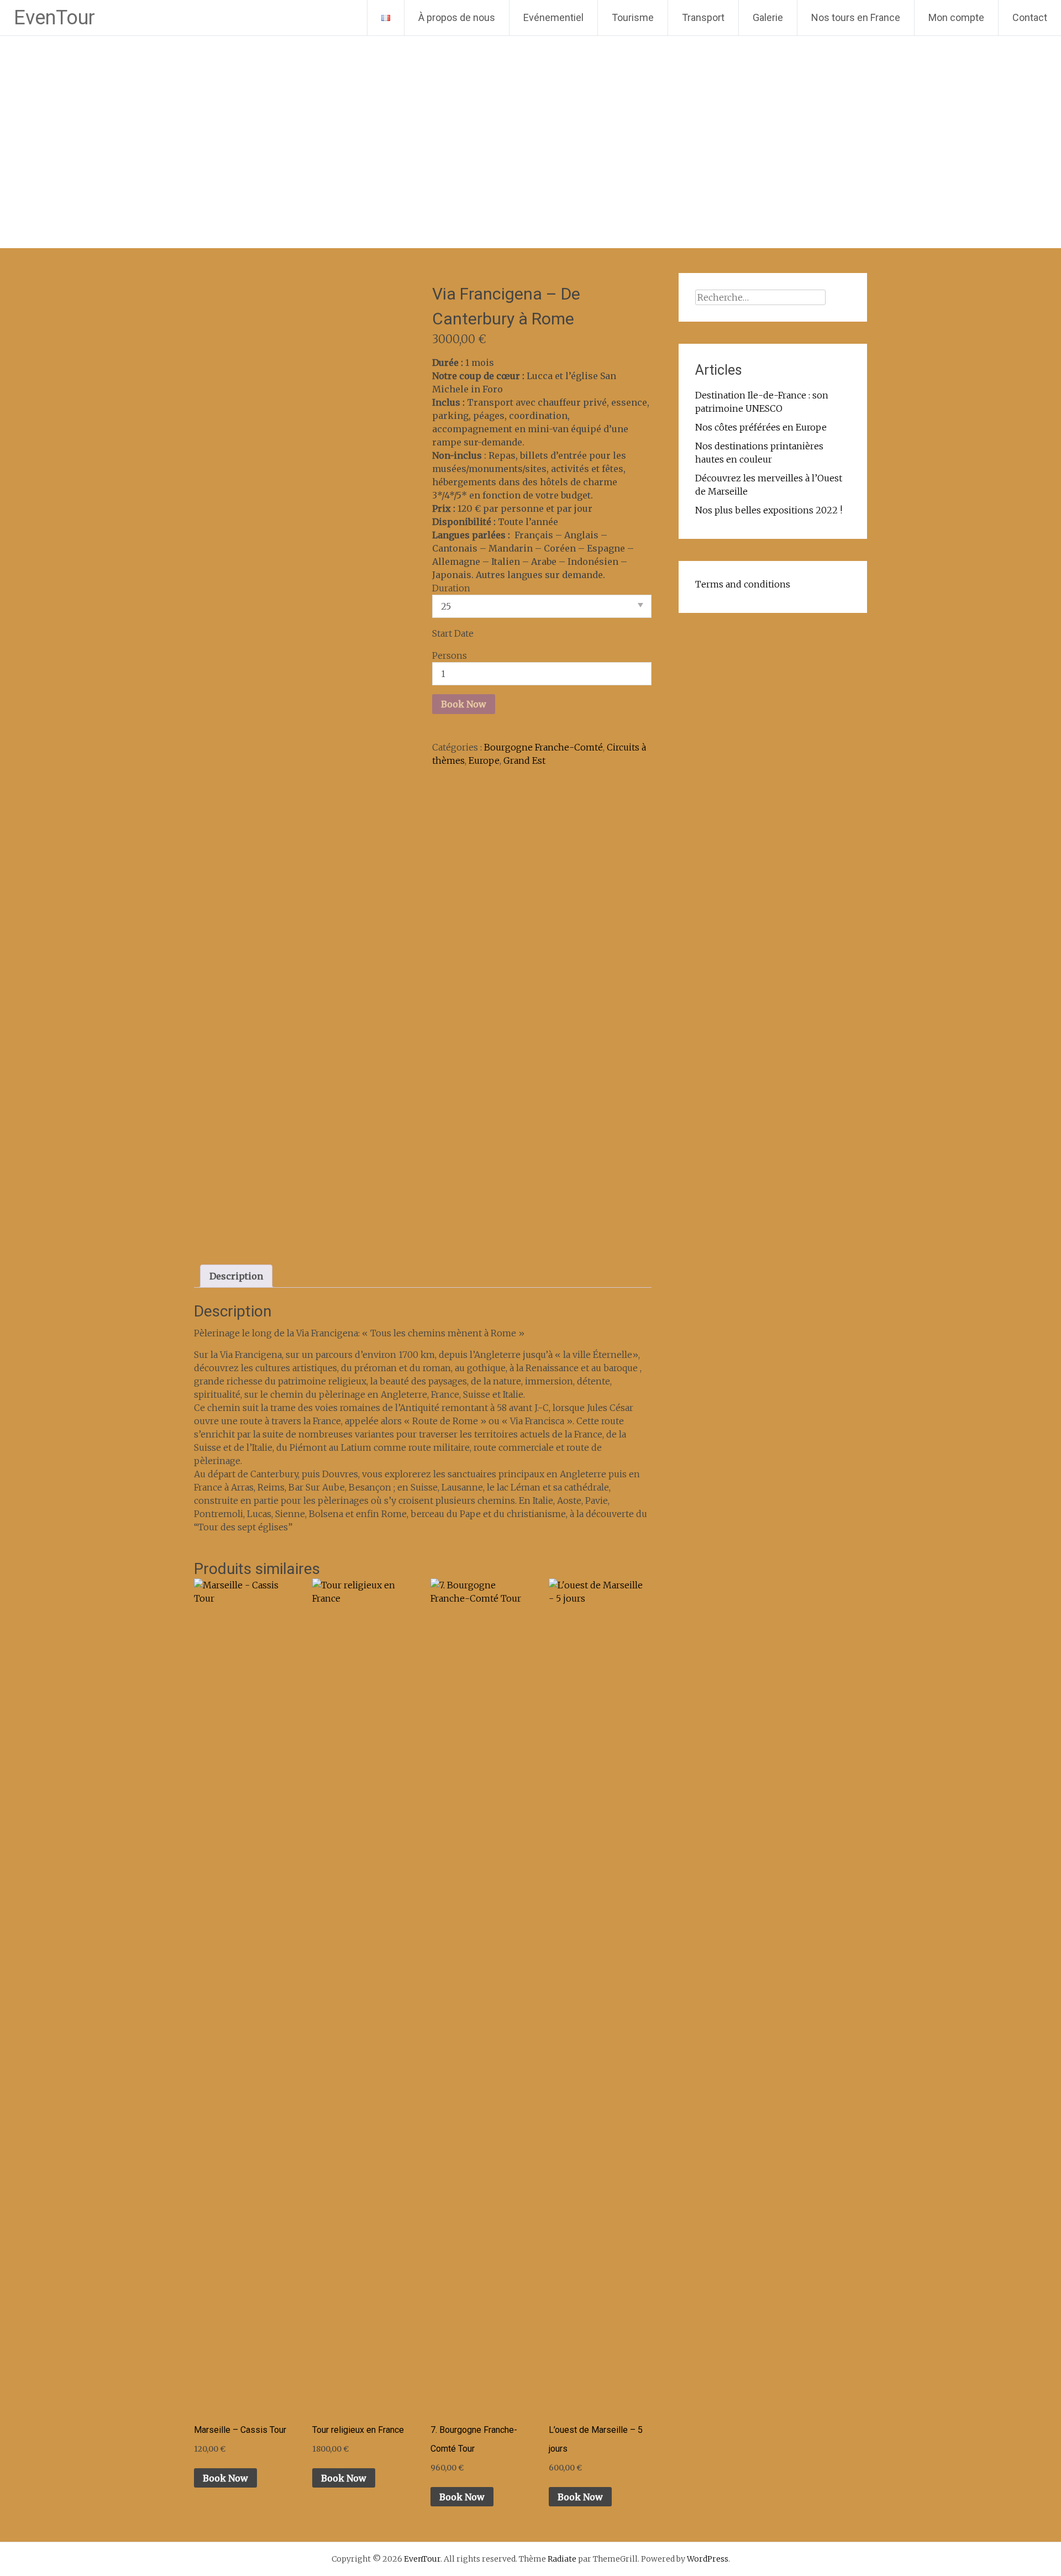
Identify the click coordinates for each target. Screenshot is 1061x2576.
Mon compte (956, 17)
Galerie (768, 17)
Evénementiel (553, 17)
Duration (451, 588)
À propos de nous (457, 17)
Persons (450, 655)
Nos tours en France (856, 17)
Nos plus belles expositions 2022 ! (769, 510)
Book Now (464, 704)
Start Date (453, 633)
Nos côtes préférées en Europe (761, 427)
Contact (1030, 17)
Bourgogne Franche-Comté (543, 747)
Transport (703, 17)
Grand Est (524, 760)
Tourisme (633, 17)
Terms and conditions (743, 584)
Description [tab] (236, 1276)
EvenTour (54, 18)
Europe (484, 760)
